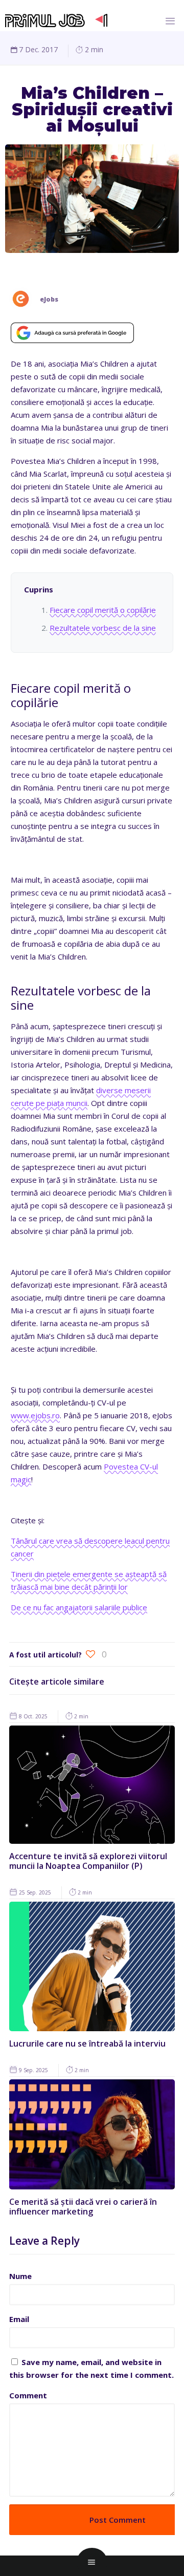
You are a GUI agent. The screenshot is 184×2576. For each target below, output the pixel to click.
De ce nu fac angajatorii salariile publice (79, 1607)
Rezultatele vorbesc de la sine (103, 628)
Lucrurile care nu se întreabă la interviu (87, 2043)
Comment (28, 2395)
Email (19, 2319)
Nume (20, 2276)
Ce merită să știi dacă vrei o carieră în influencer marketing (83, 2207)
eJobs (49, 299)
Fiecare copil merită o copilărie (103, 610)
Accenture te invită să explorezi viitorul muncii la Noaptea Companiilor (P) (88, 1861)
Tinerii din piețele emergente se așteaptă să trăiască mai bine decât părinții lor (89, 1580)
